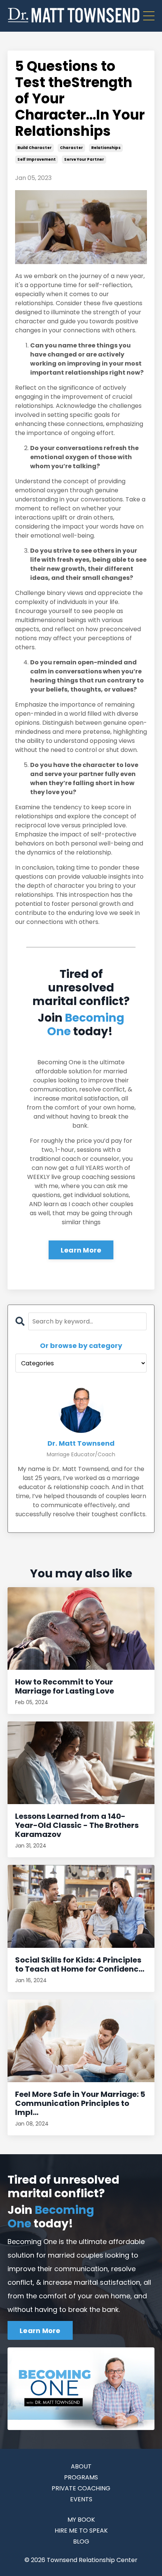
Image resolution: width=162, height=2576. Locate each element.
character (71, 148)
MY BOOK (81, 2520)
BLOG (81, 2541)
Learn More (81, 1250)
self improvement (37, 159)
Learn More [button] (40, 2331)
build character (34, 148)
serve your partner (84, 159)
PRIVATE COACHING (81, 2488)
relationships (106, 148)
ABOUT (81, 2466)
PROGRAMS (81, 2477)
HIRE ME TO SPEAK (81, 2531)
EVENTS (81, 2499)
